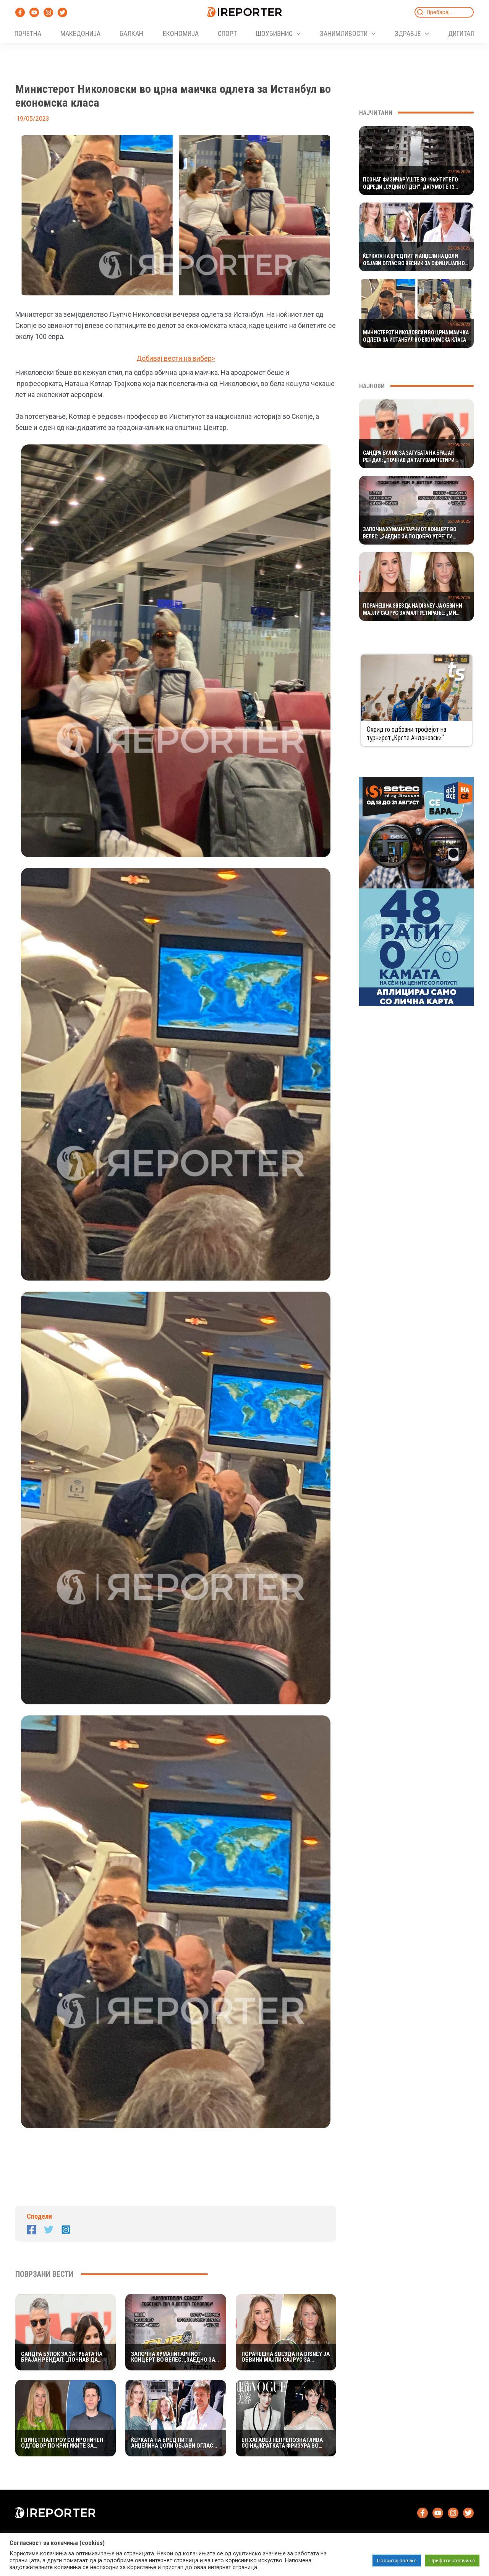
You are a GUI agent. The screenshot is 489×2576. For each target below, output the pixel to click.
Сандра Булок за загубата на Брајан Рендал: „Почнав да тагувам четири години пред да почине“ (63, 2357)
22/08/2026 (459, 172)
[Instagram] (48, 12)
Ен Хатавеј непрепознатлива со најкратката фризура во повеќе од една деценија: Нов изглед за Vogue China (285, 2443)
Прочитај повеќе (397, 2561)
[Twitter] (62, 12)
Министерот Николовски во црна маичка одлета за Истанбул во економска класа (416, 336)
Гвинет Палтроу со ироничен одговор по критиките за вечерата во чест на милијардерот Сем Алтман (62, 2443)
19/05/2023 (459, 325)
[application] (297, 34)
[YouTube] (34, 12)
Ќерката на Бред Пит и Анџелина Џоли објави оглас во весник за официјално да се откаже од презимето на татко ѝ (172, 2443)
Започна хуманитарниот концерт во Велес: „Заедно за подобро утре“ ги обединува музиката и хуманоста (173, 2357)
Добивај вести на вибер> (176, 358)
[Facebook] (20, 12)
